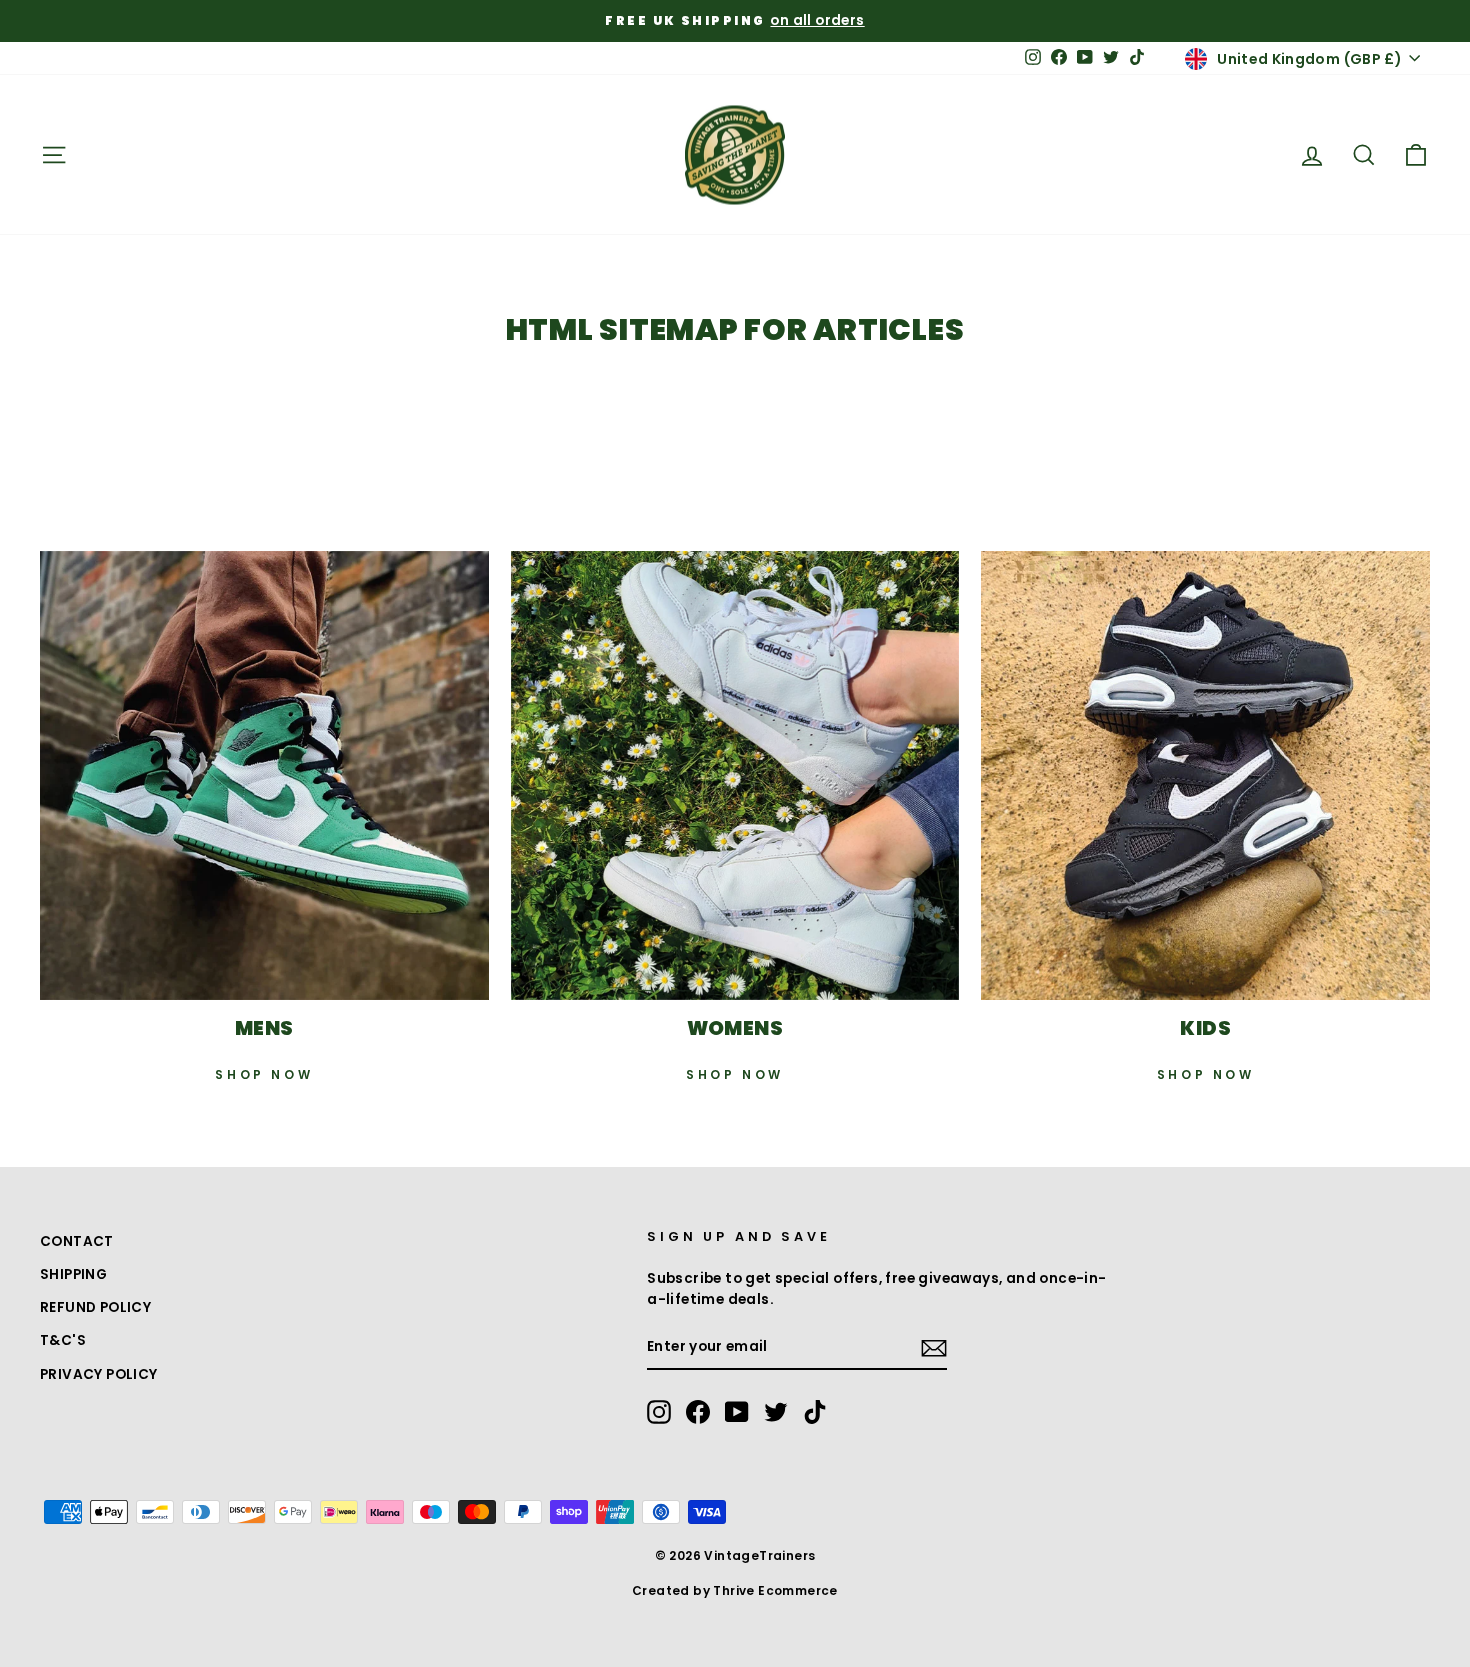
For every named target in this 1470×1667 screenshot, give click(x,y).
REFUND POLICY (95, 1307)
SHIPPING (73, 1274)
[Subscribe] (934, 1348)
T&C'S (63, 1340)
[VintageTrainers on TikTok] (815, 1412)
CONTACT (77, 1241)
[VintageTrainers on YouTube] (737, 1412)
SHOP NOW (264, 1074)
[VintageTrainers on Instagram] (659, 1412)
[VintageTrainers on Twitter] (776, 1412)
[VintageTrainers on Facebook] (698, 1412)
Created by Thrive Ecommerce (735, 1590)
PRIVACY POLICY (99, 1374)
